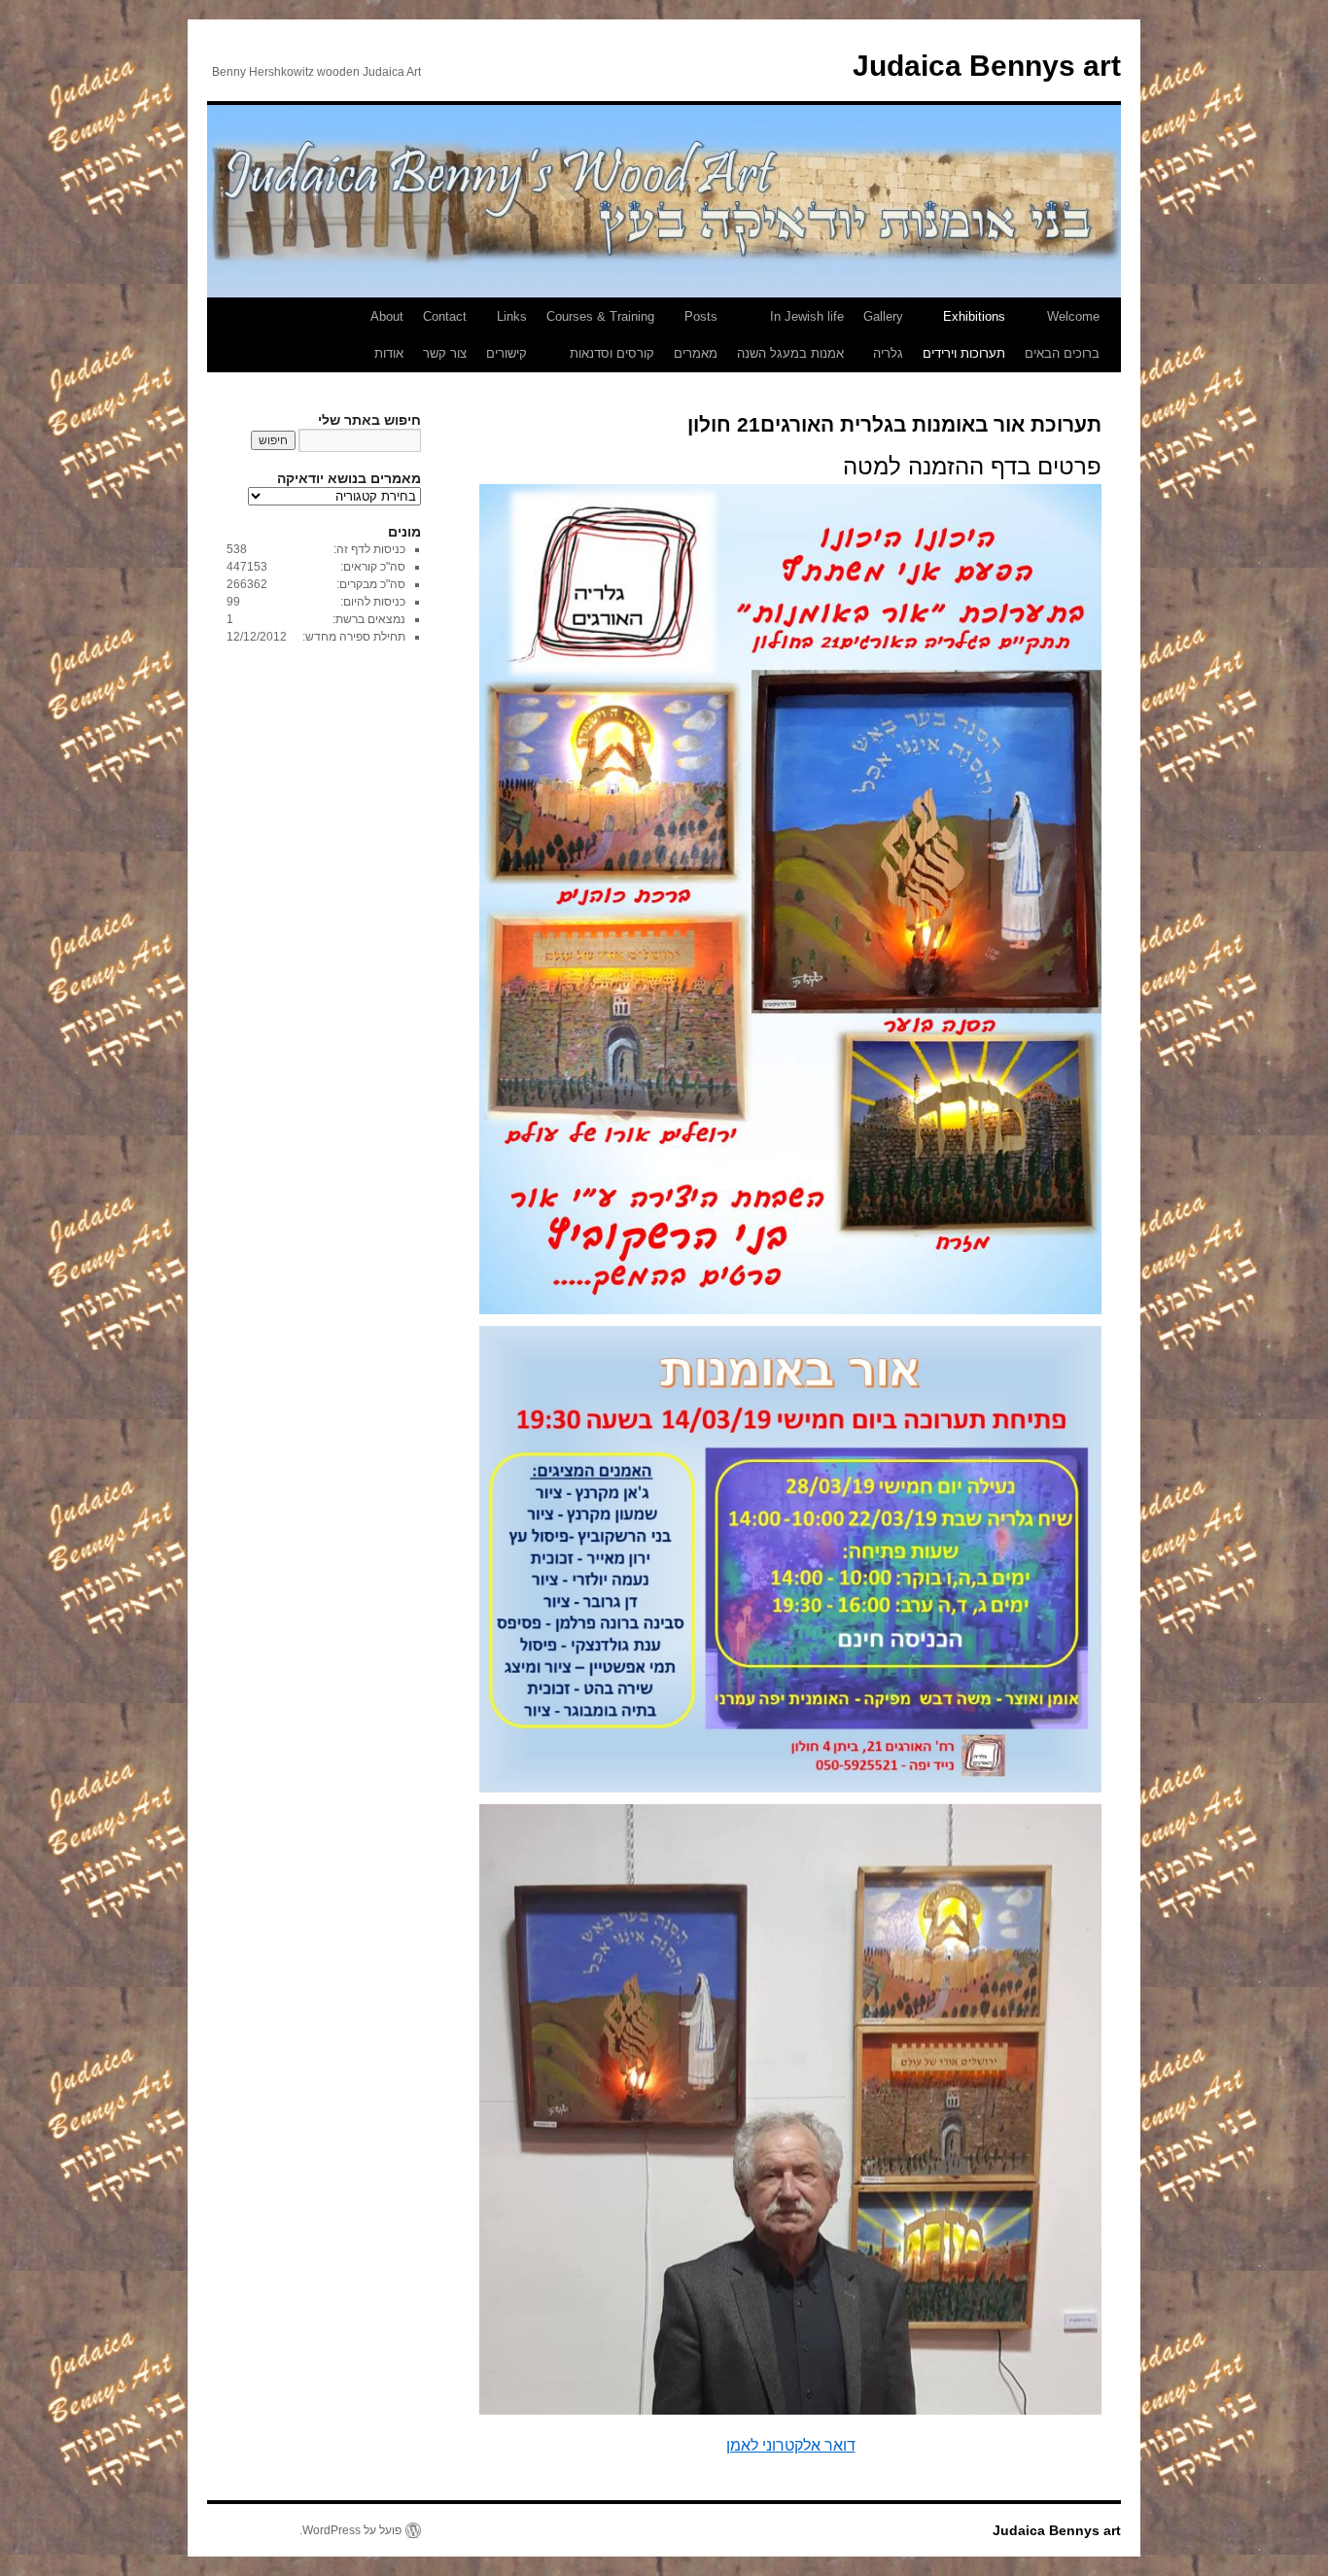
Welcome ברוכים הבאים (1062, 335)
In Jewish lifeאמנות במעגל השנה (790, 335)
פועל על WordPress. (350, 2530)
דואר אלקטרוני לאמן (791, 2445)
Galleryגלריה (883, 335)
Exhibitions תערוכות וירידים (964, 335)
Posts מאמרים (696, 335)
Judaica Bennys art (987, 66)
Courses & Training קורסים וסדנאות (600, 335)
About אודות (387, 335)
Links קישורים (507, 335)
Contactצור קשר (445, 335)
